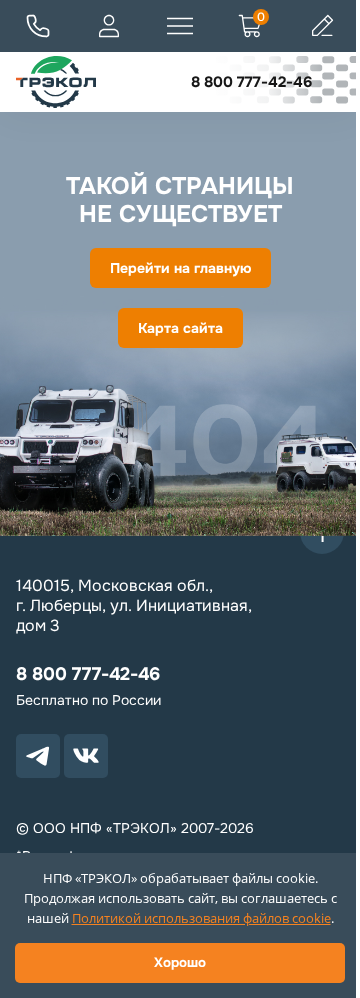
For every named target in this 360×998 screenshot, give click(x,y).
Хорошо (180, 962)
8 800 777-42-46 (251, 82)
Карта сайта (180, 328)
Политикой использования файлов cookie (201, 918)
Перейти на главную (180, 268)
